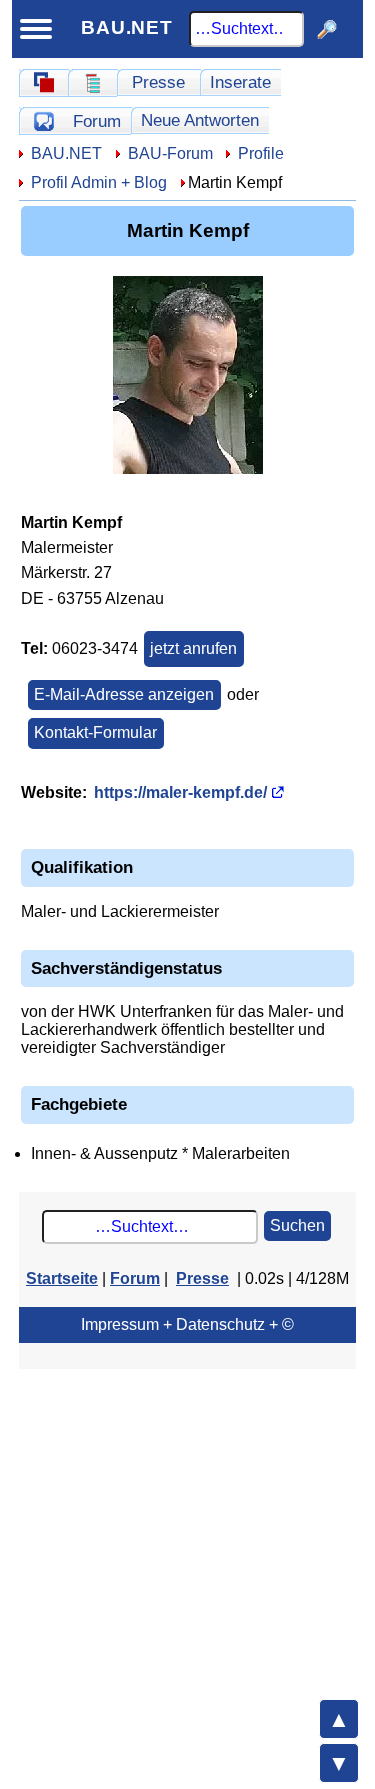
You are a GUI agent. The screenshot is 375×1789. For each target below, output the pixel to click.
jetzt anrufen (193, 648)
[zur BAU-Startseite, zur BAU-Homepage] (43, 83)
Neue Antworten (200, 120)
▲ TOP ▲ (339, 1719)
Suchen (297, 1225)
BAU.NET (127, 27)
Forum (97, 121)
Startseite (62, 1278)
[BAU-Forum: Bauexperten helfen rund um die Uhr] (43, 121)
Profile (261, 153)
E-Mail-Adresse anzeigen (124, 694)
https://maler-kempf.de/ (180, 792)
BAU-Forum (170, 153)
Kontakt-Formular (95, 732)
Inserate (240, 82)
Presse (158, 82)
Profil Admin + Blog (99, 182)
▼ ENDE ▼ (339, 1763)
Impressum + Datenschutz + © (187, 1324)
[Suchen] (327, 29)
